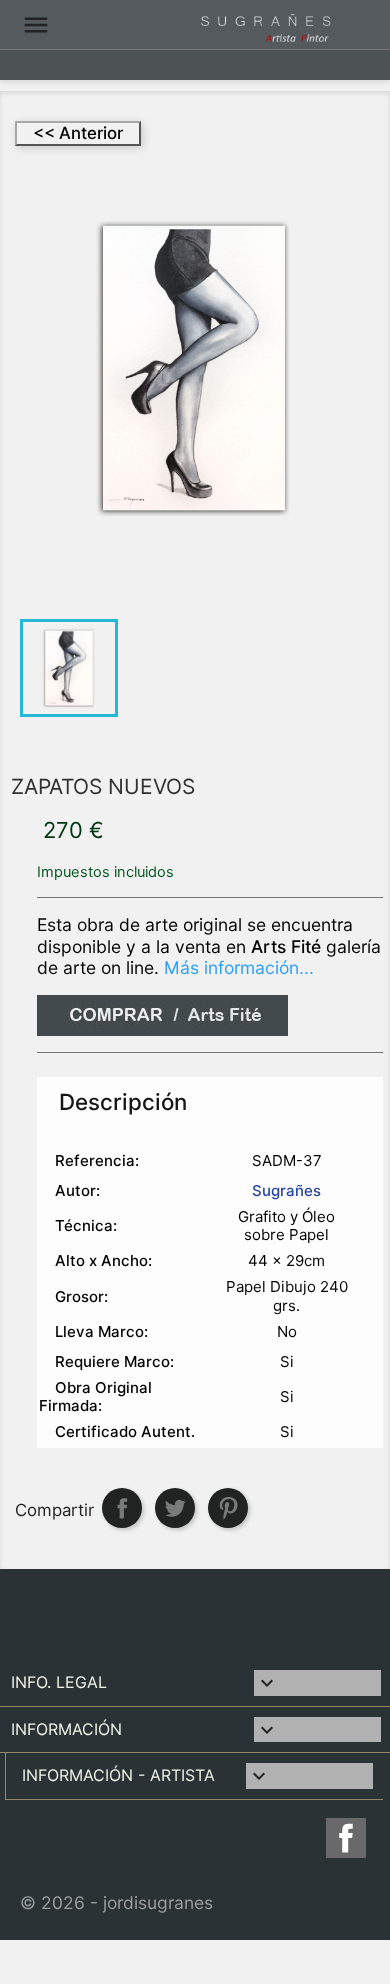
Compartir (122, 1508)
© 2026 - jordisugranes (116, 1902)
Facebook (349, 1838)
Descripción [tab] (123, 1101)
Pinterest (228, 1508)
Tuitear (175, 1508)
